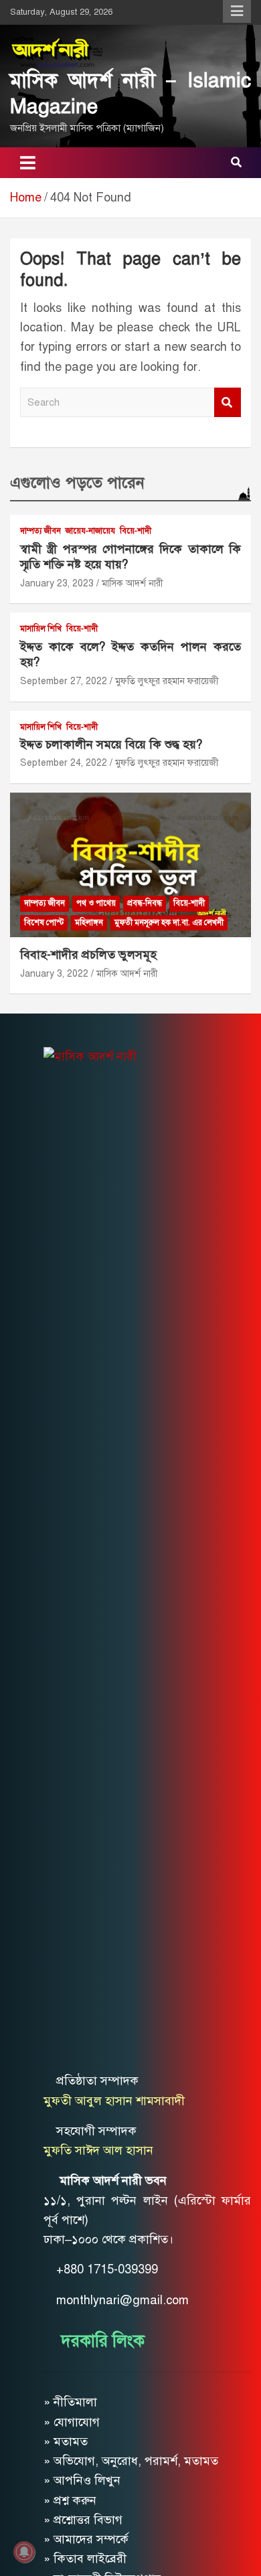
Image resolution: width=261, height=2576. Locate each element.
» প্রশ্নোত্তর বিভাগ (83, 2520)
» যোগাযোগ (72, 2422)
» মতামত (66, 2441)
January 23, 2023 (57, 583)
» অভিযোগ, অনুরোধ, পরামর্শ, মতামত (131, 2461)
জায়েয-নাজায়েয (90, 531)
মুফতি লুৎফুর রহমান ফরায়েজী (167, 681)
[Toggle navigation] (28, 163)
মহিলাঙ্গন (89, 922)
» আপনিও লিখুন (82, 2480)
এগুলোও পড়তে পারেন (77, 483)
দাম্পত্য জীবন (40, 531)
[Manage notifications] (24, 2552)
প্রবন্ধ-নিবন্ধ (145, 903)
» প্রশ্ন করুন (70, 2500)
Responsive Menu (237, 11)
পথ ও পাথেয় (96, 903)
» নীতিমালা (70, 2402)
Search (228, 403)
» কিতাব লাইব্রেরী (85, 2559)
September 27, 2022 (64, 681)
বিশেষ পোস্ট (44, 922)
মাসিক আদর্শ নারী (133, 583)
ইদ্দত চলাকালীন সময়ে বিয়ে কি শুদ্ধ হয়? (111, 744)
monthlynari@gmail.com (122, 2300)
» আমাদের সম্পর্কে (86, 2539)
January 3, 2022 (54, 974)
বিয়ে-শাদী (136, 531)
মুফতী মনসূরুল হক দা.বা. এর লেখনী (169, 922)
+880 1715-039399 (107, 2269)
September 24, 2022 (64, 763)
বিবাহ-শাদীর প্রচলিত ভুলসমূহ (88, 955)
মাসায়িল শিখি (41, 629)
